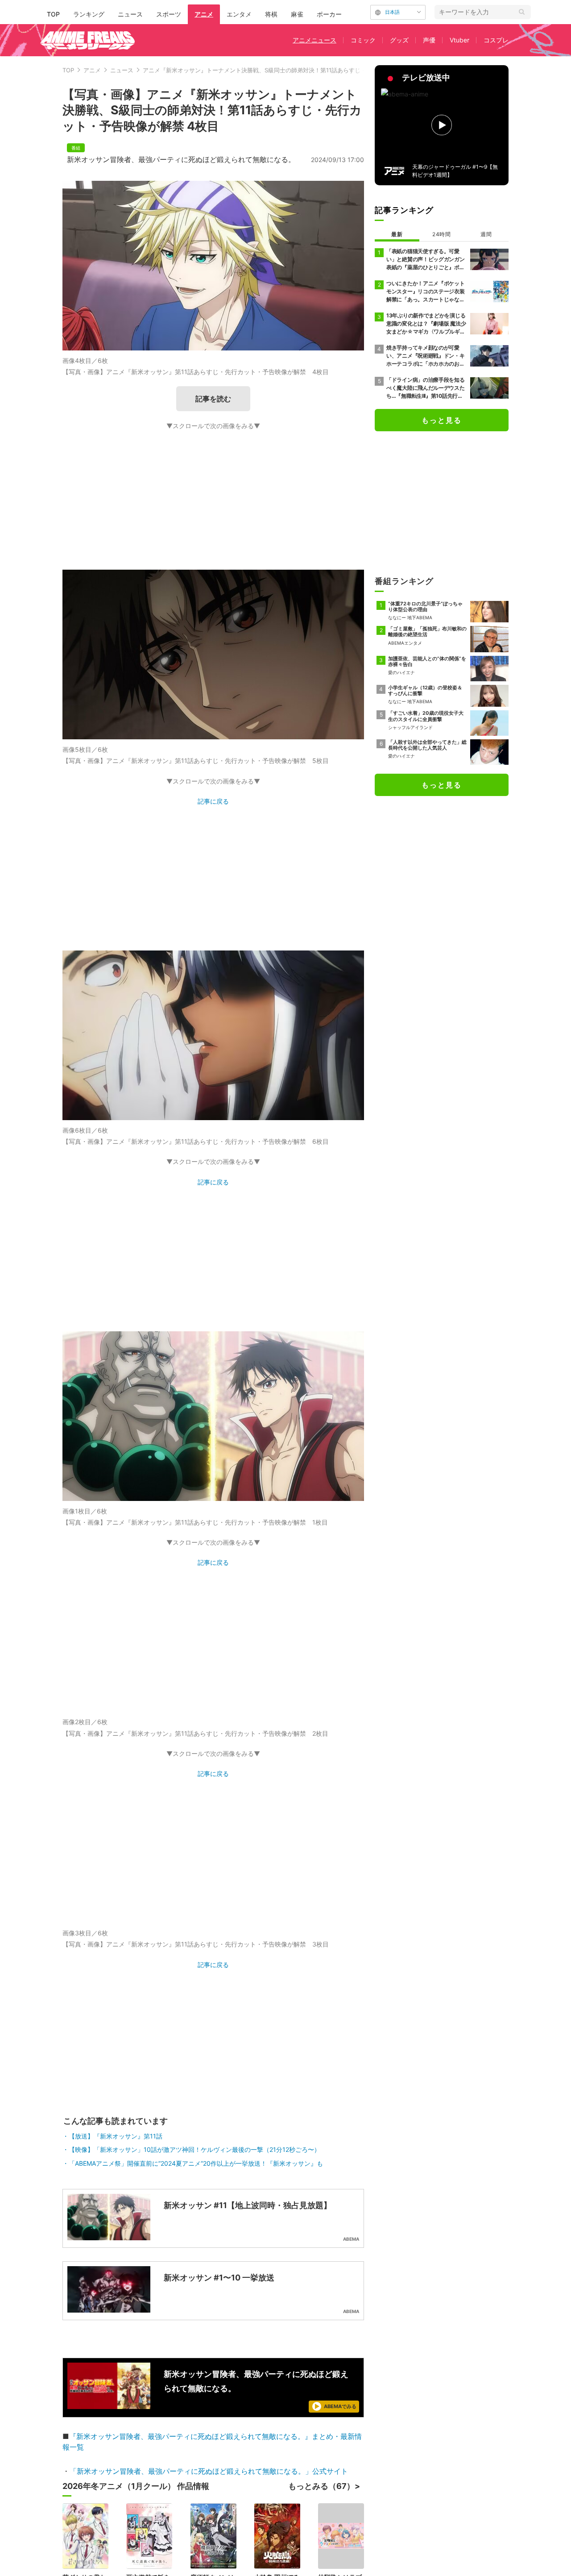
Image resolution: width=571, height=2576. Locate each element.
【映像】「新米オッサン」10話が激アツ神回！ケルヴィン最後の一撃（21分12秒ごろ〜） (194, 2489)
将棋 (271, 14)
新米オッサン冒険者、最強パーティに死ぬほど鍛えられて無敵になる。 (181, 159)
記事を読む (213, 399)
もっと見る (442, 420)
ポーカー (329, 14)
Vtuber (459, 40)
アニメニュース (314, 40)
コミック (363, 40)
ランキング (89, 14)
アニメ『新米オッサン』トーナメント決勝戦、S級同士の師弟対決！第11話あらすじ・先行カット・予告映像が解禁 (292, 70)
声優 (429, 40)
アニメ (204, 14)
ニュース (130, 14)
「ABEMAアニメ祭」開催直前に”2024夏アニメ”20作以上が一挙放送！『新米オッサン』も (196, 2503)
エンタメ (239, 14)
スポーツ (169, 14)
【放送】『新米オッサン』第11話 (116, 2475)
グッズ (399, 40)
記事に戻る (213, 801)
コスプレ (496, 40)
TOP (53, 14)
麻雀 (297, 14)
